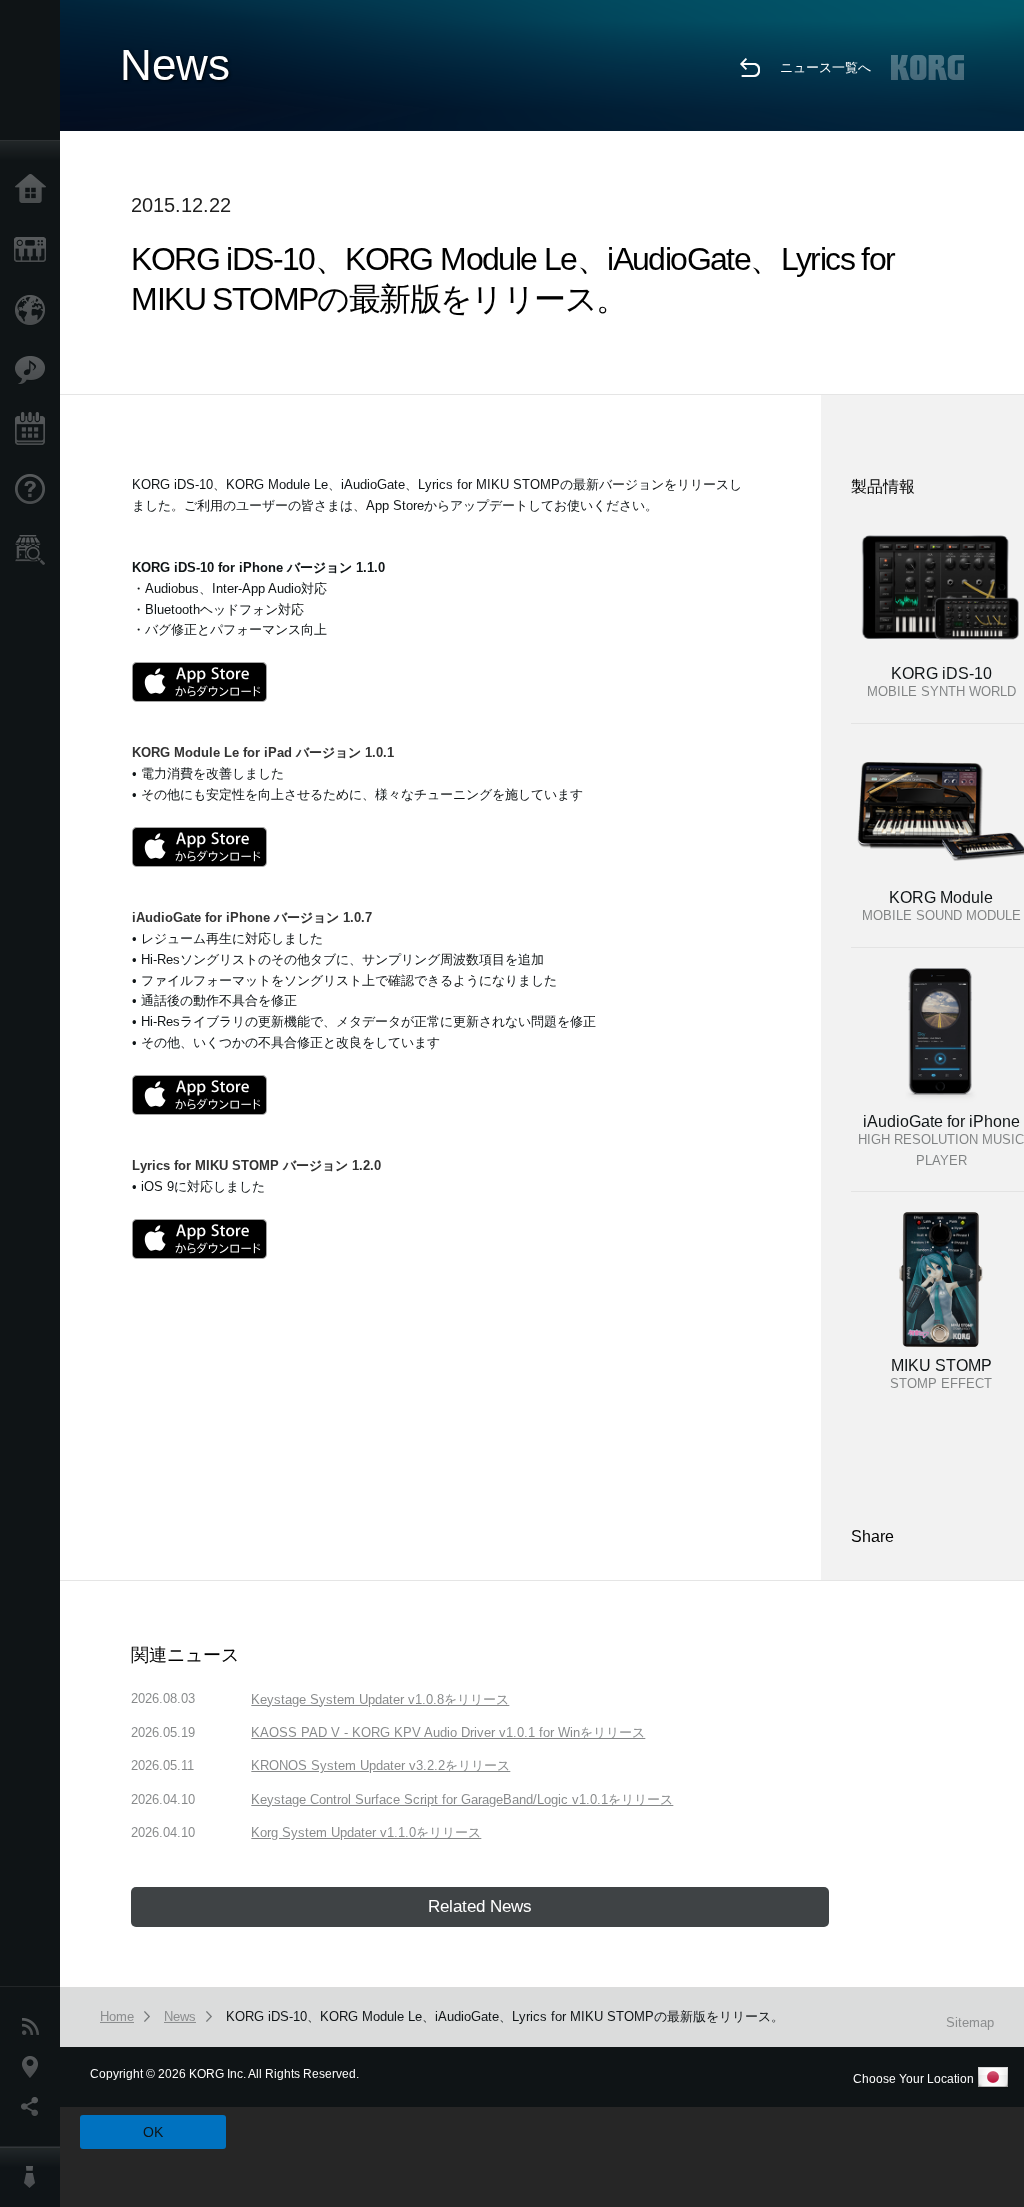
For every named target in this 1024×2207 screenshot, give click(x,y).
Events (35, 430)
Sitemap (970, 2022)
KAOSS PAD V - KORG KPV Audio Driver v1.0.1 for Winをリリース (448, 1732)
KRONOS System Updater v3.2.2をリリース (380, 1765)
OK (153, 2132)
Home (35, 190)
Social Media (35, 2107)
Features (35, 370)
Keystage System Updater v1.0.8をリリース (380, 1699)
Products (35, 250)
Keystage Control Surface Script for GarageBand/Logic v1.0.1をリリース (462, 1799)
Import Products (35, 310)
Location (35, 2067)
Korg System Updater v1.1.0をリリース (366, 1832)
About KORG (35, 2177)
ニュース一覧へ (825, 67)
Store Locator (35, 550)
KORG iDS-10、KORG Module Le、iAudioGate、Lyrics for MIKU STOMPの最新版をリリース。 (505, 2016)
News (35, 2027)
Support (35, 490)
